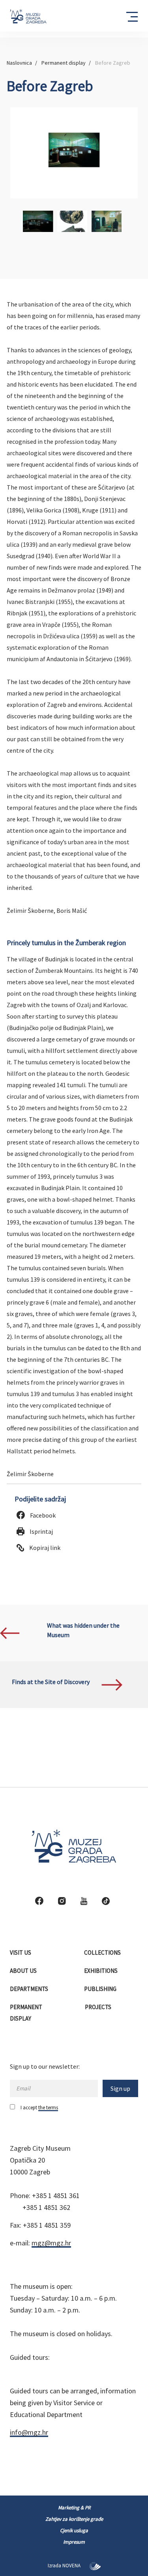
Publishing (101, 1989)
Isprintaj (41, 1531)
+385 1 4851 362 (46, 2207)
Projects (99, 2007)
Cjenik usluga (74, 2530)
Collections (103, 1953)
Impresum (74, 2542)
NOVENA (72, 2566)
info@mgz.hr (29, 2432)
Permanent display (64, 63)
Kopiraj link (44, 1548)
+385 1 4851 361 (56, 2196)
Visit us (21, 1953)
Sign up (120, 2088)
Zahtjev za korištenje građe (74, 2519)
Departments (30, 1989)
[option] (74, 153)
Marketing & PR (74, 2508)
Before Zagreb (113, 63)
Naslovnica (19, 63)
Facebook (42, 1515)
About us (24, 1971)
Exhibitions (101, 1971)
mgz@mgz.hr (51, 2243)
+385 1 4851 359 (47, 2225)
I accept (39, 2108)
